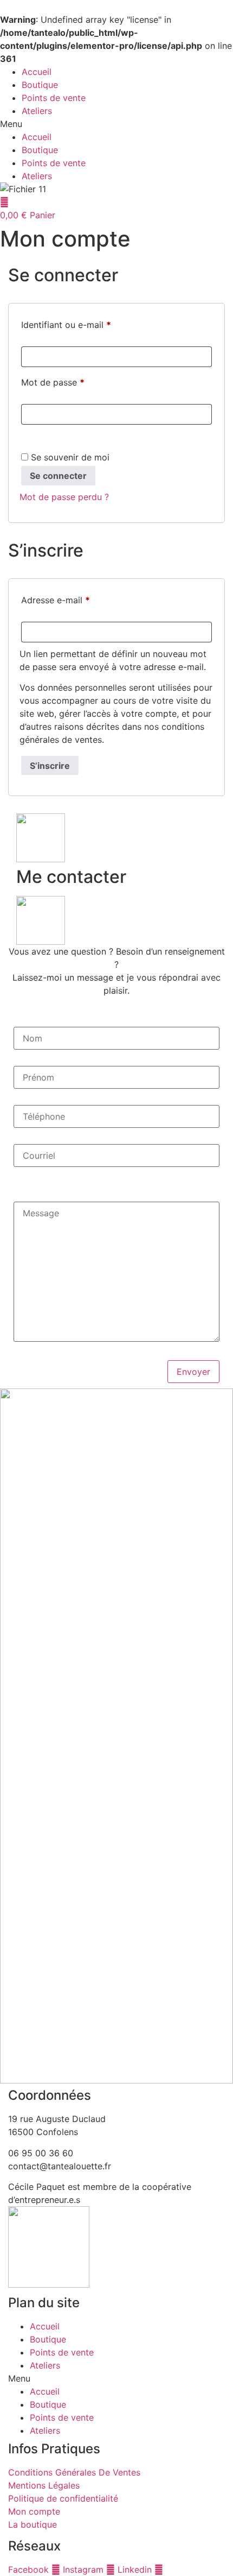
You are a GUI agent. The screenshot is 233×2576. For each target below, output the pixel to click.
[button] (116, 124)
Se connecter (58, 476)
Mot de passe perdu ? (64, 497)
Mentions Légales (44, 2485)
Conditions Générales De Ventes (74, 2472)
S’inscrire (50, 766)
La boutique (33, 2524)
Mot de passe (75, 382)
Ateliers (37, 111)
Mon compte (34, 2511)
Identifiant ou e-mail (89, 324)
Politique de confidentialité (63, 2498)
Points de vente (54, 98)
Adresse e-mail (78, 600)
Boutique (40, 85)
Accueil (37, 72)
